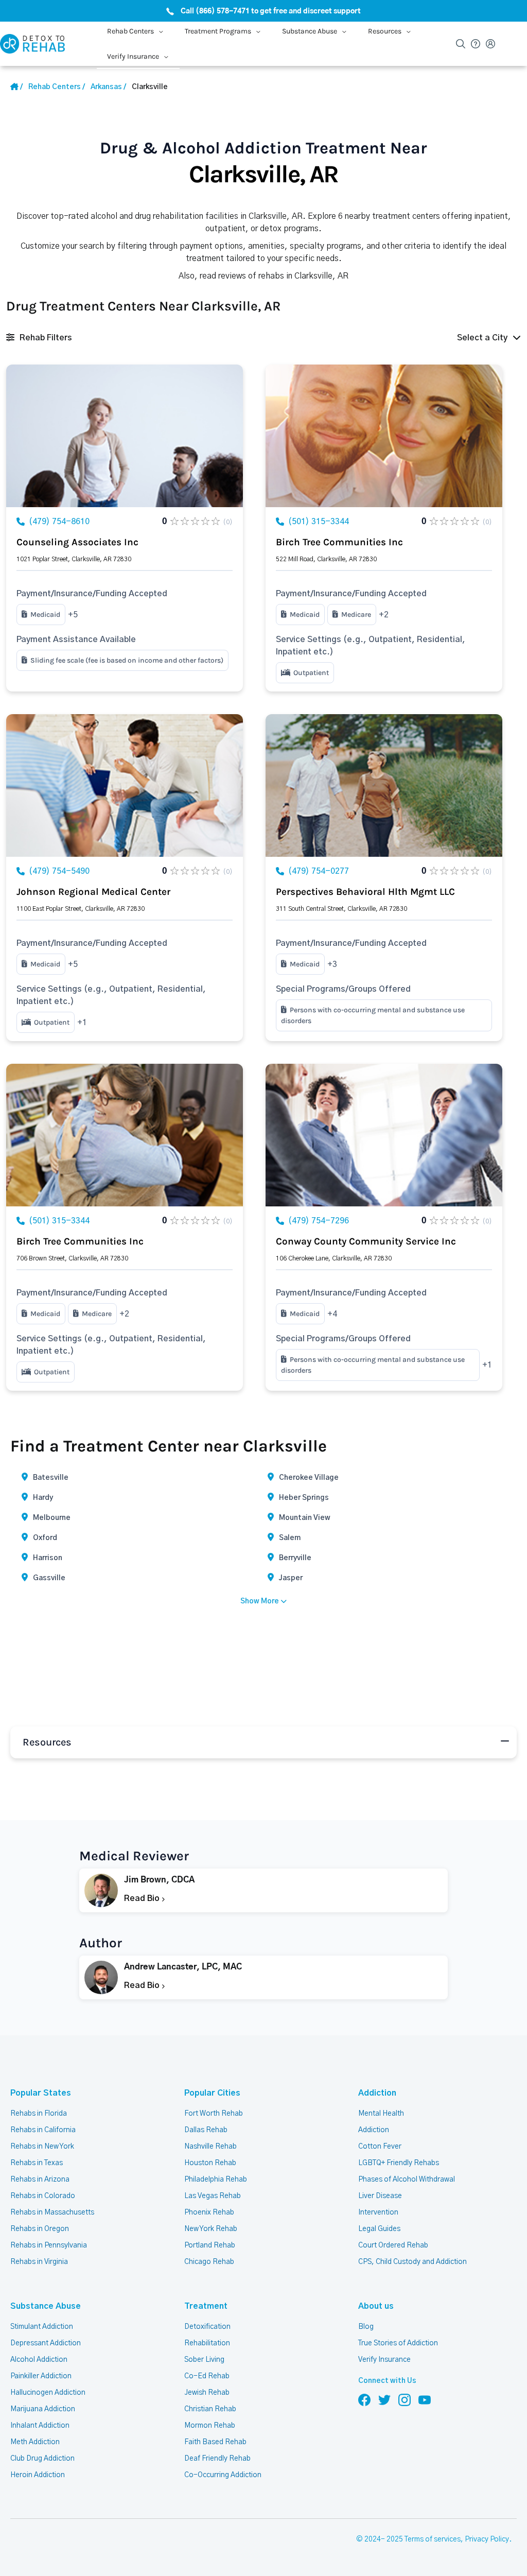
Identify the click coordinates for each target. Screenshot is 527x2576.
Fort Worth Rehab (214, 2114)
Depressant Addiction (46, 2343)
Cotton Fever (380, 2147)
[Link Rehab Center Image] (125, 436)
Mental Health (381, 2114)
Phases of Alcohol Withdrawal (407, 2180)
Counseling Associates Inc (77, 542)
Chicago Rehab (209, 2262)
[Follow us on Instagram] (405, 2399)
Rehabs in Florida (39, 2114)
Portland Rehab (210, 2245)
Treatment (206, 2306)
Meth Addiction (35, 2442)
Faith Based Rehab (215, 2442)
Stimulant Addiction (42, 2327)
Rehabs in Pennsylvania (49, 2245)
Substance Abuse (46, 2306)
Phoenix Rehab (209, 2212)
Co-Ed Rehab (207, 2376)
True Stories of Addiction (398, 2343)
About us (376, 2306)
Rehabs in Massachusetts (52, 2212)
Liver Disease (380, 2196)
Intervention (378, 2212)
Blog (366, 2327)
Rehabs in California (43, 2130)
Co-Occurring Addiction (223, 2475)
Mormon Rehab (210, 2426)
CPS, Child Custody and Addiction (412, 2262)
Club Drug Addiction (42, 2459)
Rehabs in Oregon (40, 2229)
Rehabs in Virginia (39, 2262)
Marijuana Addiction (43, 2409)
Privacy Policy (487, 2539)
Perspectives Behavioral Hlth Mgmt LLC (365, 892)
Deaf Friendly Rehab (217, 2459)
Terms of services (433, 2539)
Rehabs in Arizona (40, 2180)
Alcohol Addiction (39, 2360)
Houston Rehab (210, 2163)
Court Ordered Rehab (393, 2245)
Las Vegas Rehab (213, 2196)
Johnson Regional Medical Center (93, 892)
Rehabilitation (207, 2343)
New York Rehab (211, 2229)
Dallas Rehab (206, 2130)
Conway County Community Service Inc (366, 1241)
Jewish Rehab (207, 2393)
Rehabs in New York (42, 2147)
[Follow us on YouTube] (425, 2399)
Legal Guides (379, 2229)
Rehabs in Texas (37, 2163)
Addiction (377, 2093)
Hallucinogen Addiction (48, 2393)
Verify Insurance (384, 2360)
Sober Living (204, 2360)
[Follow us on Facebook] (364, 2399)
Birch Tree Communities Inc (339, 542)
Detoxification (207, 2327)
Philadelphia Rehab (216, 2180)
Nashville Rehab (210, 2147)
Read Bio (143, 1898)
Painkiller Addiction (41, 2376)
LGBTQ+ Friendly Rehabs (399, 2163)
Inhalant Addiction (40, 2426)
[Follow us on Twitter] (384, 2399)
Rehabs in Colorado (43, 2196)
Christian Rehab (210, 2409)
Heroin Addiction (38, 2475)
